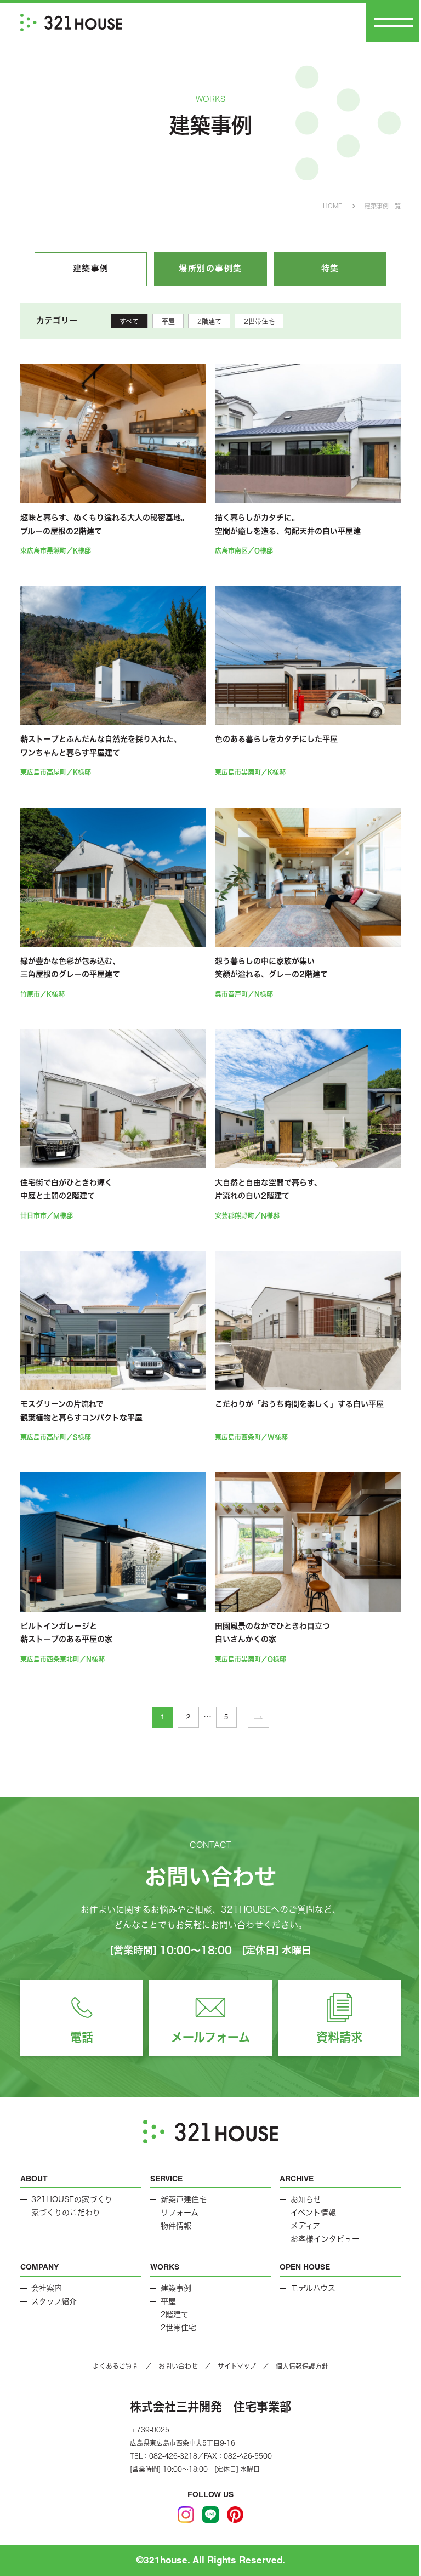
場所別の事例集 (210, 268)
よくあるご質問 (116, 2366)
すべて (129, 321)
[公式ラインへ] (210, 2515)
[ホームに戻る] (71, 22)
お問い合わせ (178, 2366)
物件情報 (176, 2226)
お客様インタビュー (325, 2239)
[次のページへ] (258, 1717)
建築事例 (91, 268)
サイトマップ (237, 2366)
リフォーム (180, 2213)
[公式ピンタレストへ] (235, 2515)
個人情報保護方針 (302, 2366)
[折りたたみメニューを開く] (394, 22)
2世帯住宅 (259, 321)
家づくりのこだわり (66, 2213)
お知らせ (306, 2199)
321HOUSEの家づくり (72, 2199)
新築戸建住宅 (184, 2199)
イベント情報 (313, 2213)
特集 (330, 268)
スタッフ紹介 (54, 2301)
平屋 (168, 321)
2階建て (209, 321)
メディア (305, 2226)
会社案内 (47, 2288)
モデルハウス (313, 2288)
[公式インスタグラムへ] (186, 2515)
